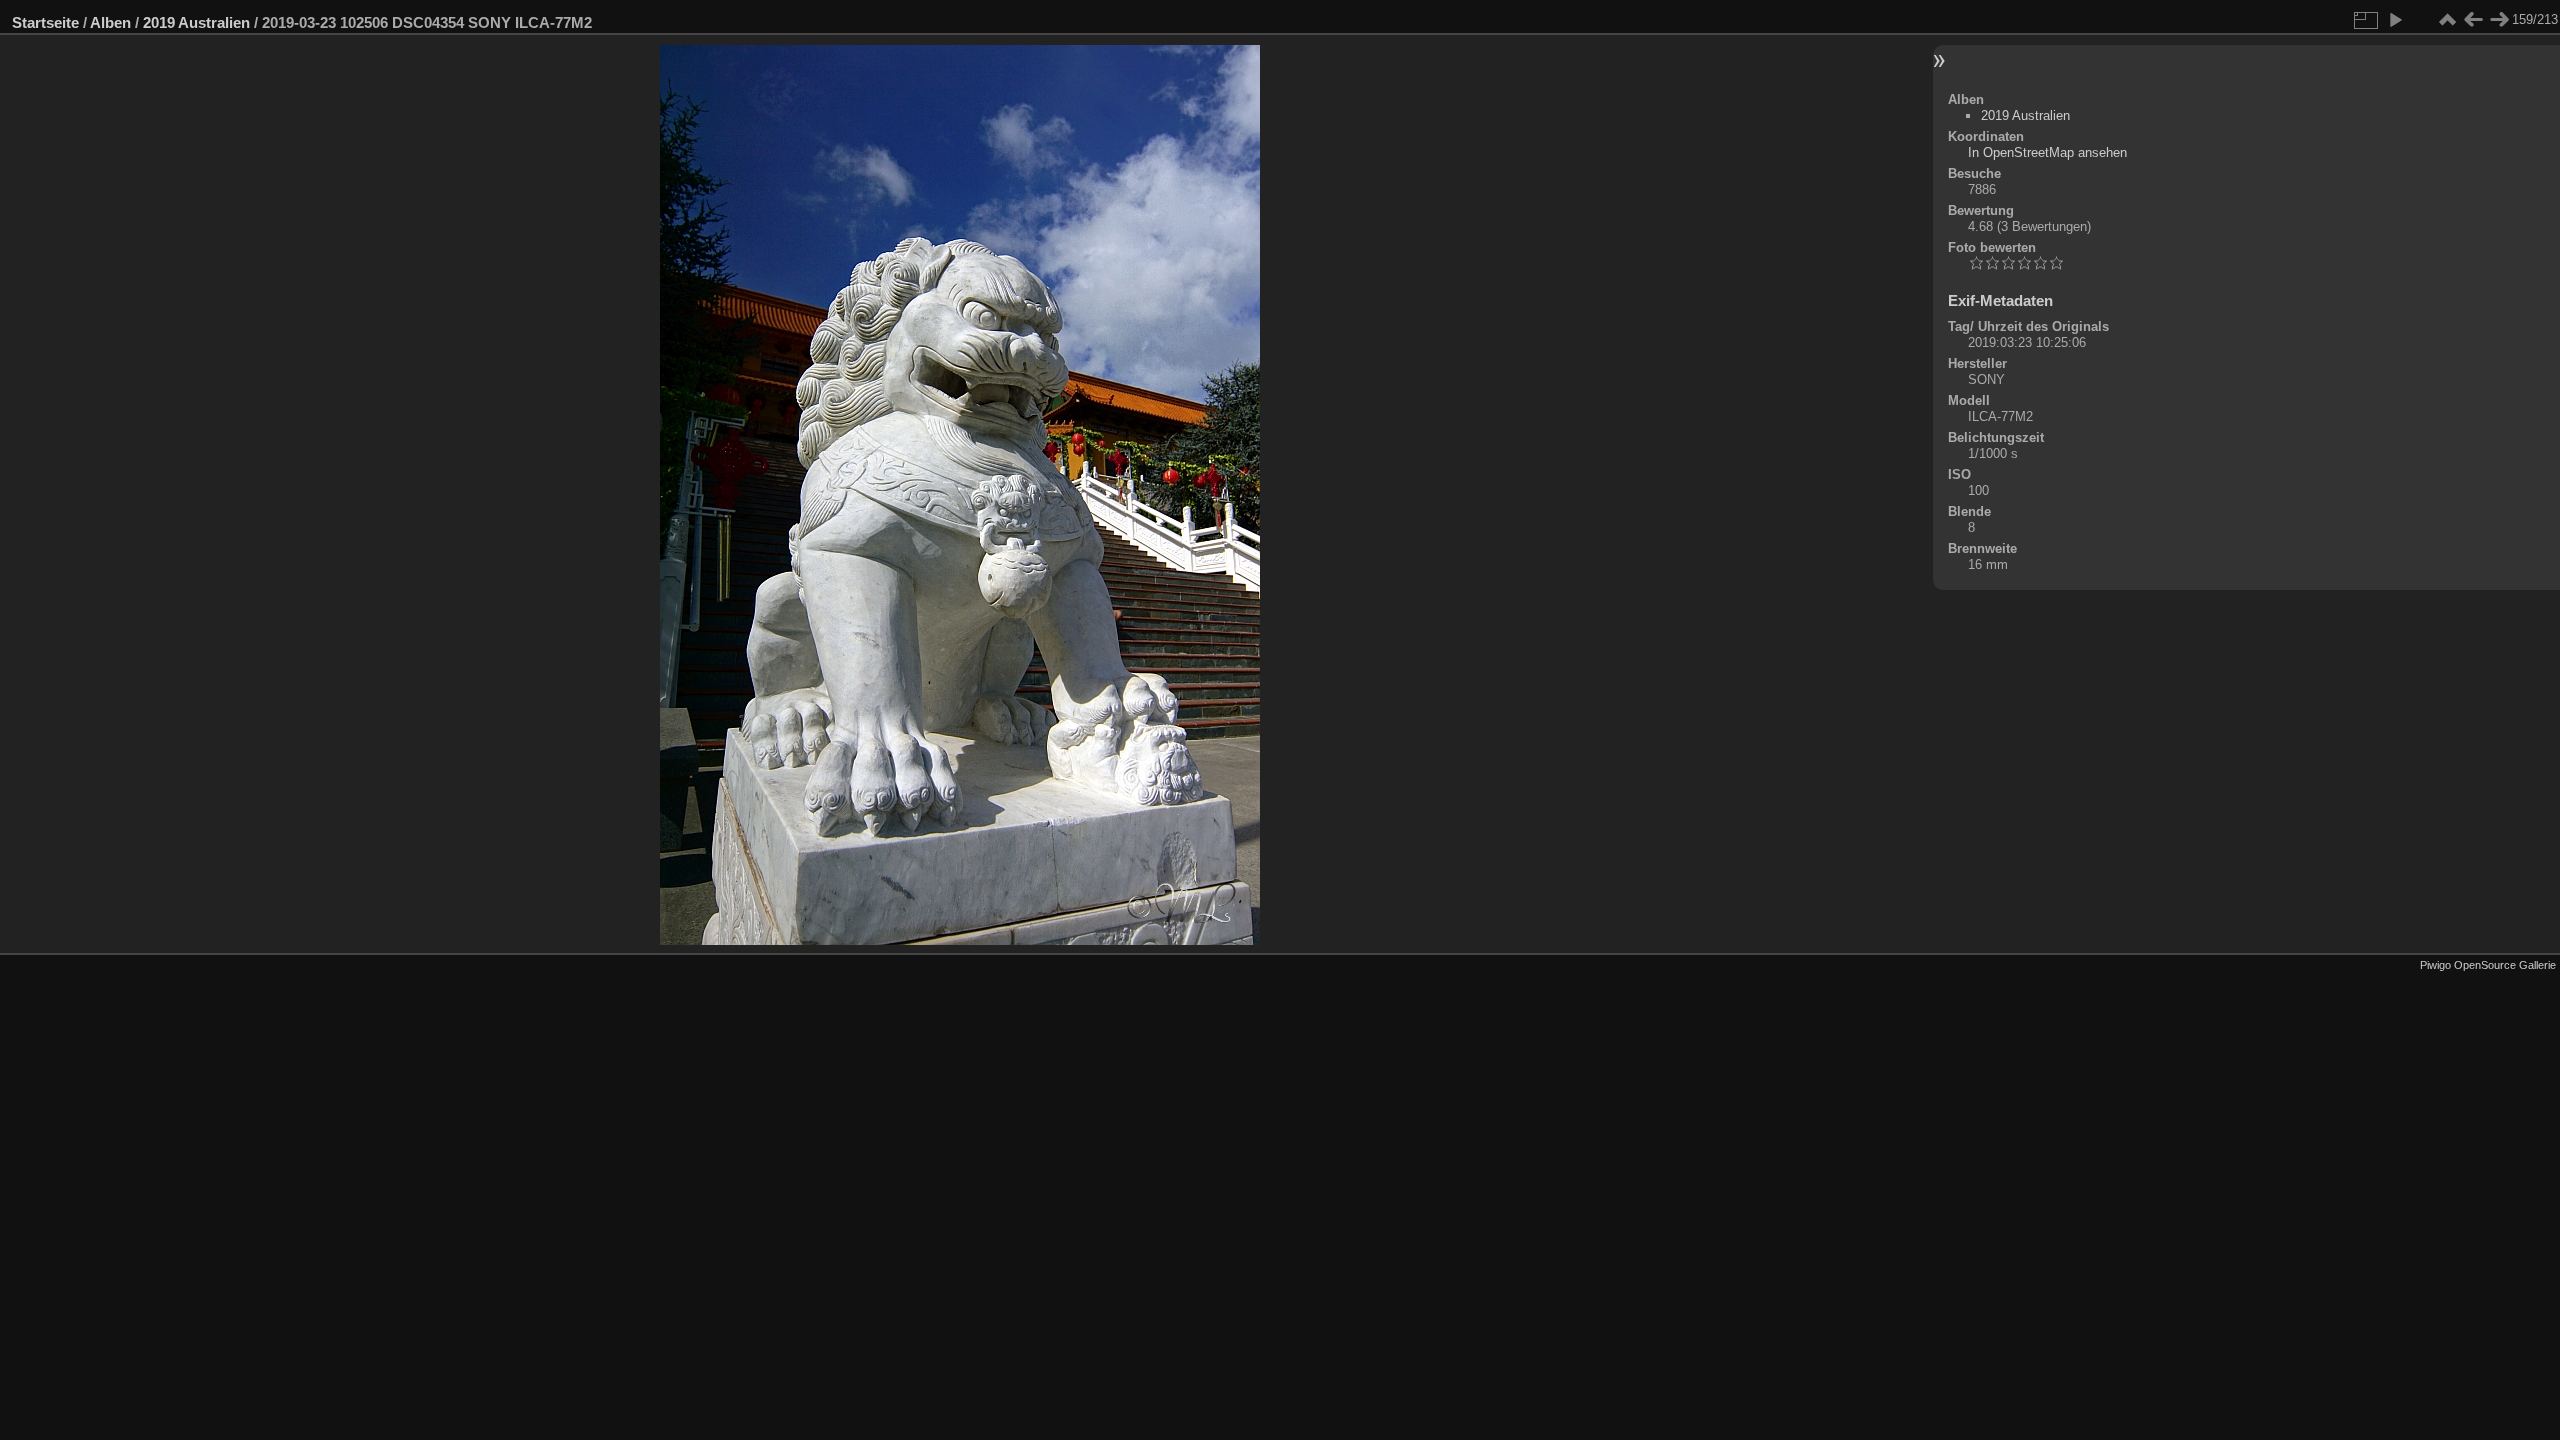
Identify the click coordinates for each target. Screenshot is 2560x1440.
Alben (110, 22)
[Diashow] (2395, 20)
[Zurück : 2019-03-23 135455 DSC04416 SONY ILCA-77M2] (2473, 20)
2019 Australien (196, 22)
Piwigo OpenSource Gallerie (2488, 965)
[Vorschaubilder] (2447, 20)
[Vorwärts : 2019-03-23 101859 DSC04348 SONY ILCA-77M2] (2499, 20)
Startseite (45, 22)
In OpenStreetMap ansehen (2047, 152)
